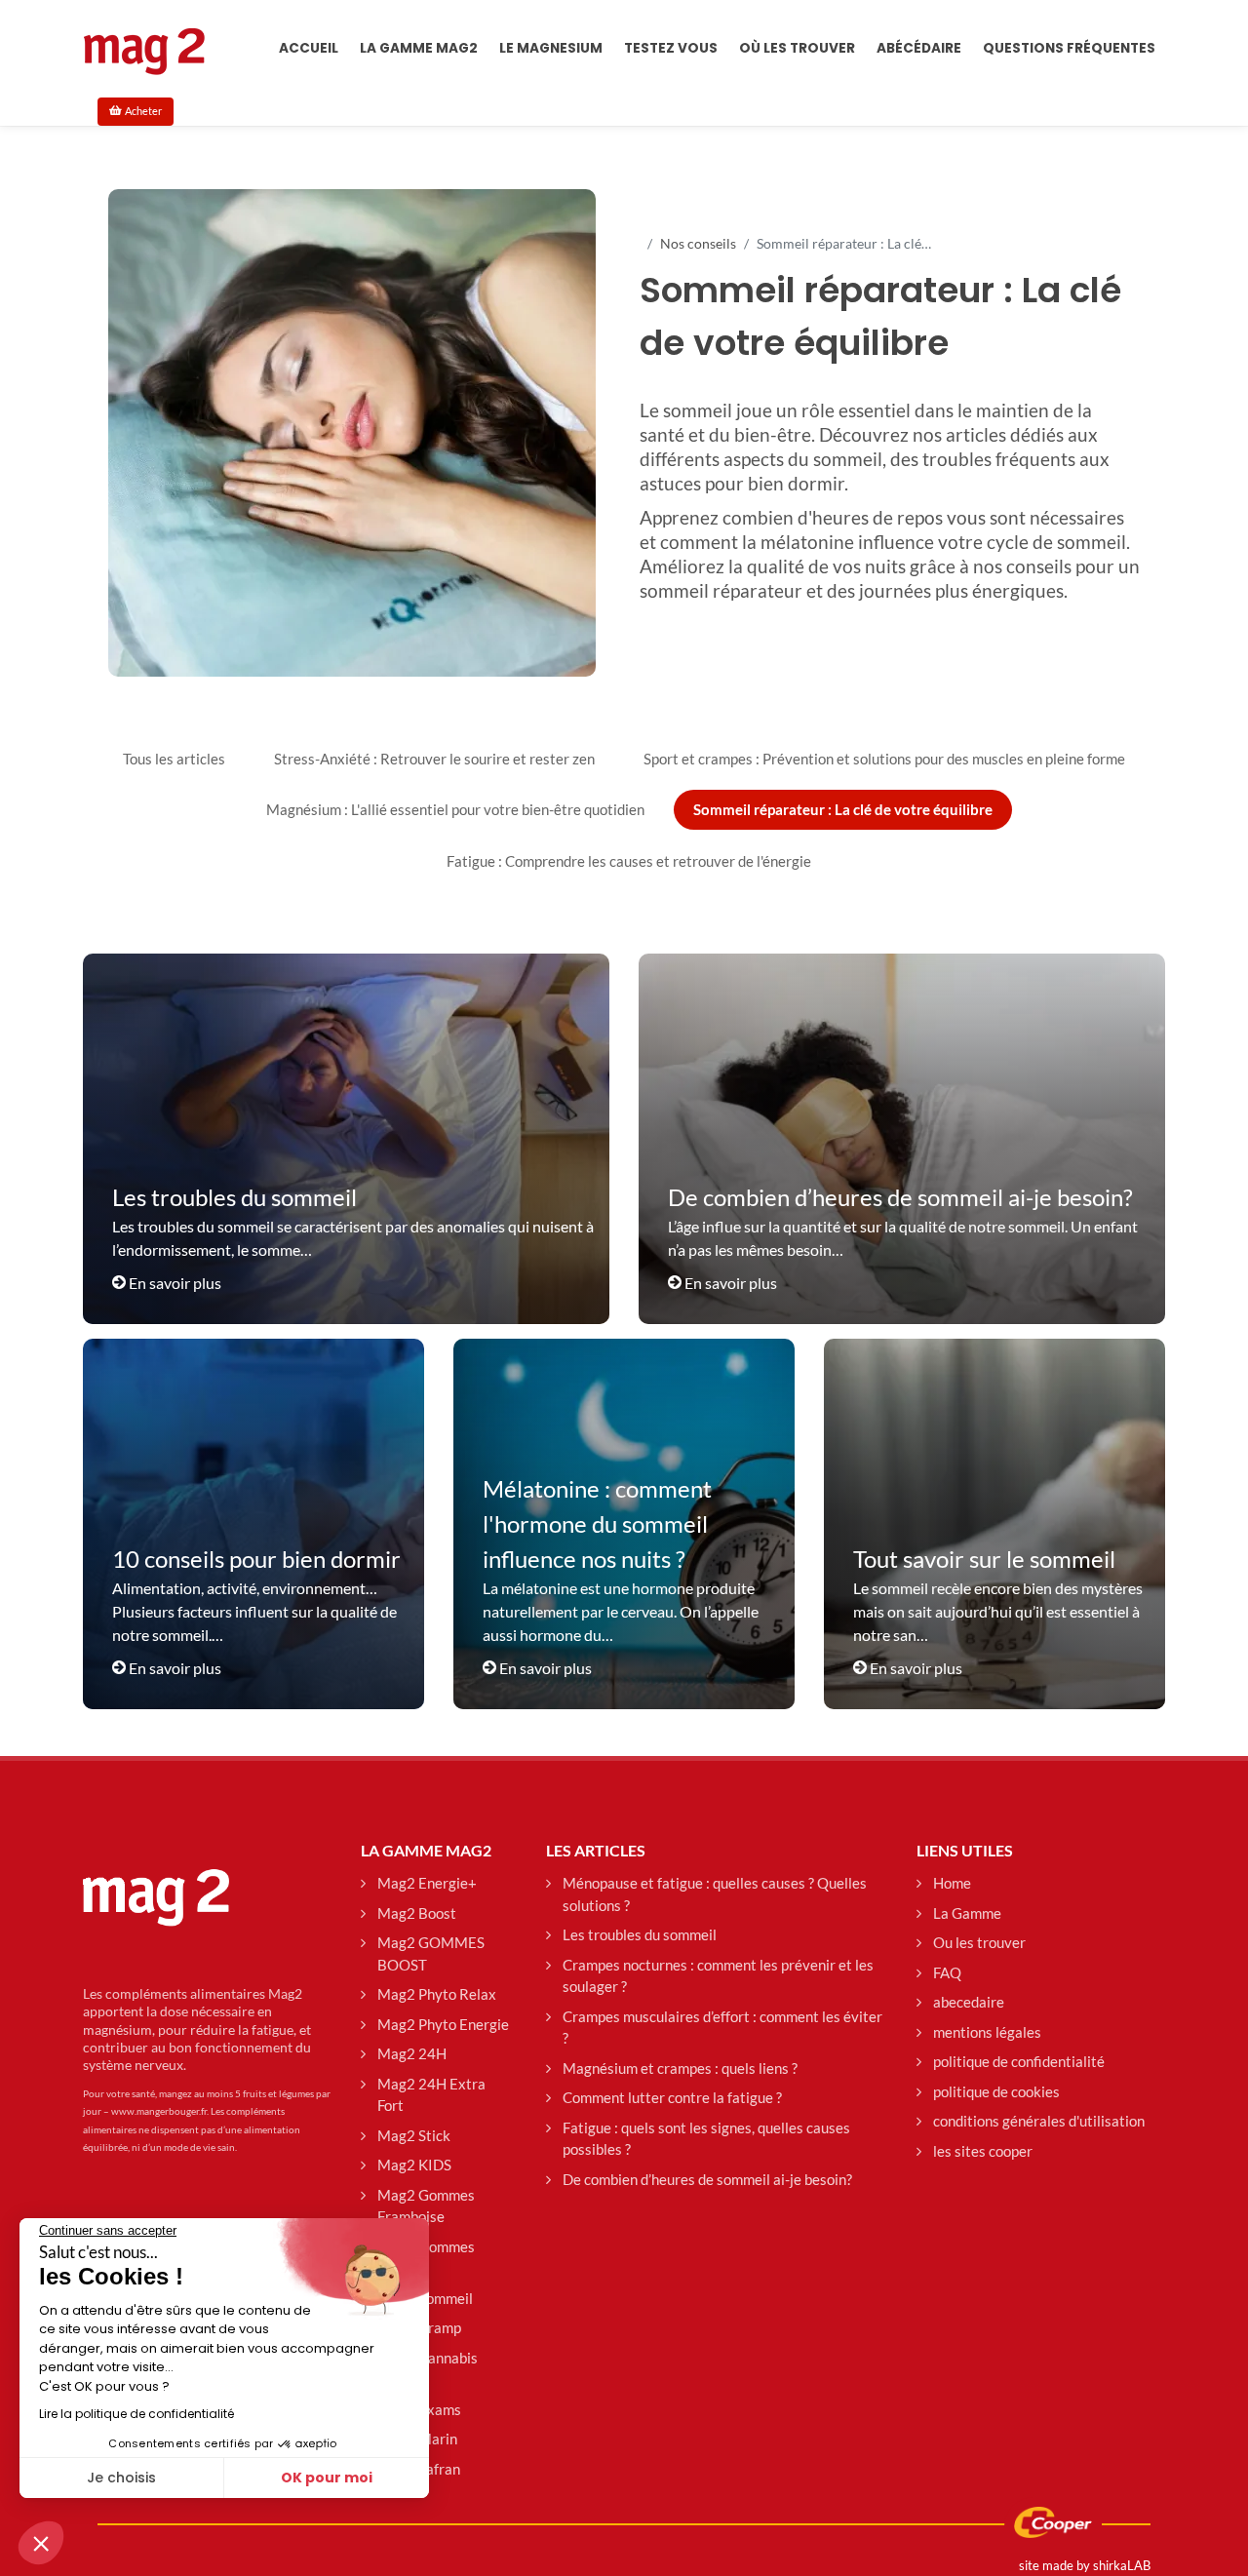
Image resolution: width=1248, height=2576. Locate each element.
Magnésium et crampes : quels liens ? (680, 2068)
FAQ (947, 1972)
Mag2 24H (412, 2053)
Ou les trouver (979, 1942)
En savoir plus (175, 1283)
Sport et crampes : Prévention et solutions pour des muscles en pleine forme (884, 759)
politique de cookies (996, 2091)
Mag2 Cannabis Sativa (428, 2369)
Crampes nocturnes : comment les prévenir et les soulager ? (718, 1976)
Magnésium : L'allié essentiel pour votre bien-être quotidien (455, 809)
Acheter (143, 111)
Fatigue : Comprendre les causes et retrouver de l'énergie (629, 861)
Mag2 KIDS (414, 2165)
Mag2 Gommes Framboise (426, 2206)
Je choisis (121, 2478)
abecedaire (969, 2002)
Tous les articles (174, 759)
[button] (41, 2543)
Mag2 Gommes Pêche (426, 2258)
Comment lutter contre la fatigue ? (672, 2097)
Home (952, 1883)
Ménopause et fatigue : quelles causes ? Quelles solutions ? (715, 1894)
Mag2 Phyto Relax (437, 1994)
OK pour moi (327, 2478)
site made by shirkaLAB (1085, 2565)
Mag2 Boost (417, 1913)
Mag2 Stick (414, 2135)
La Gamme (967, 1913)
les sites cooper (983, 2151)
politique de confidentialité (1019, 2061)
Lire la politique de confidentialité (136, 2414)
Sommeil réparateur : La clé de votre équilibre (843, 809)
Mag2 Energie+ (427, 1883)
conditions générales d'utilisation (1039, 2121)
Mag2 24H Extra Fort (431, 2095)
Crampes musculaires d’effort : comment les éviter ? (722, 2028)
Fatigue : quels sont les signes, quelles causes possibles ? (706, 2139)
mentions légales (987, 2032)
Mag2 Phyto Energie (443, 2024)
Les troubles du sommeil (640, 1934)
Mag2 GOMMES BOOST (431, 1953)
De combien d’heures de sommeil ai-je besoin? (707, 2179)
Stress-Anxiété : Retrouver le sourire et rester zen (434, 759)
